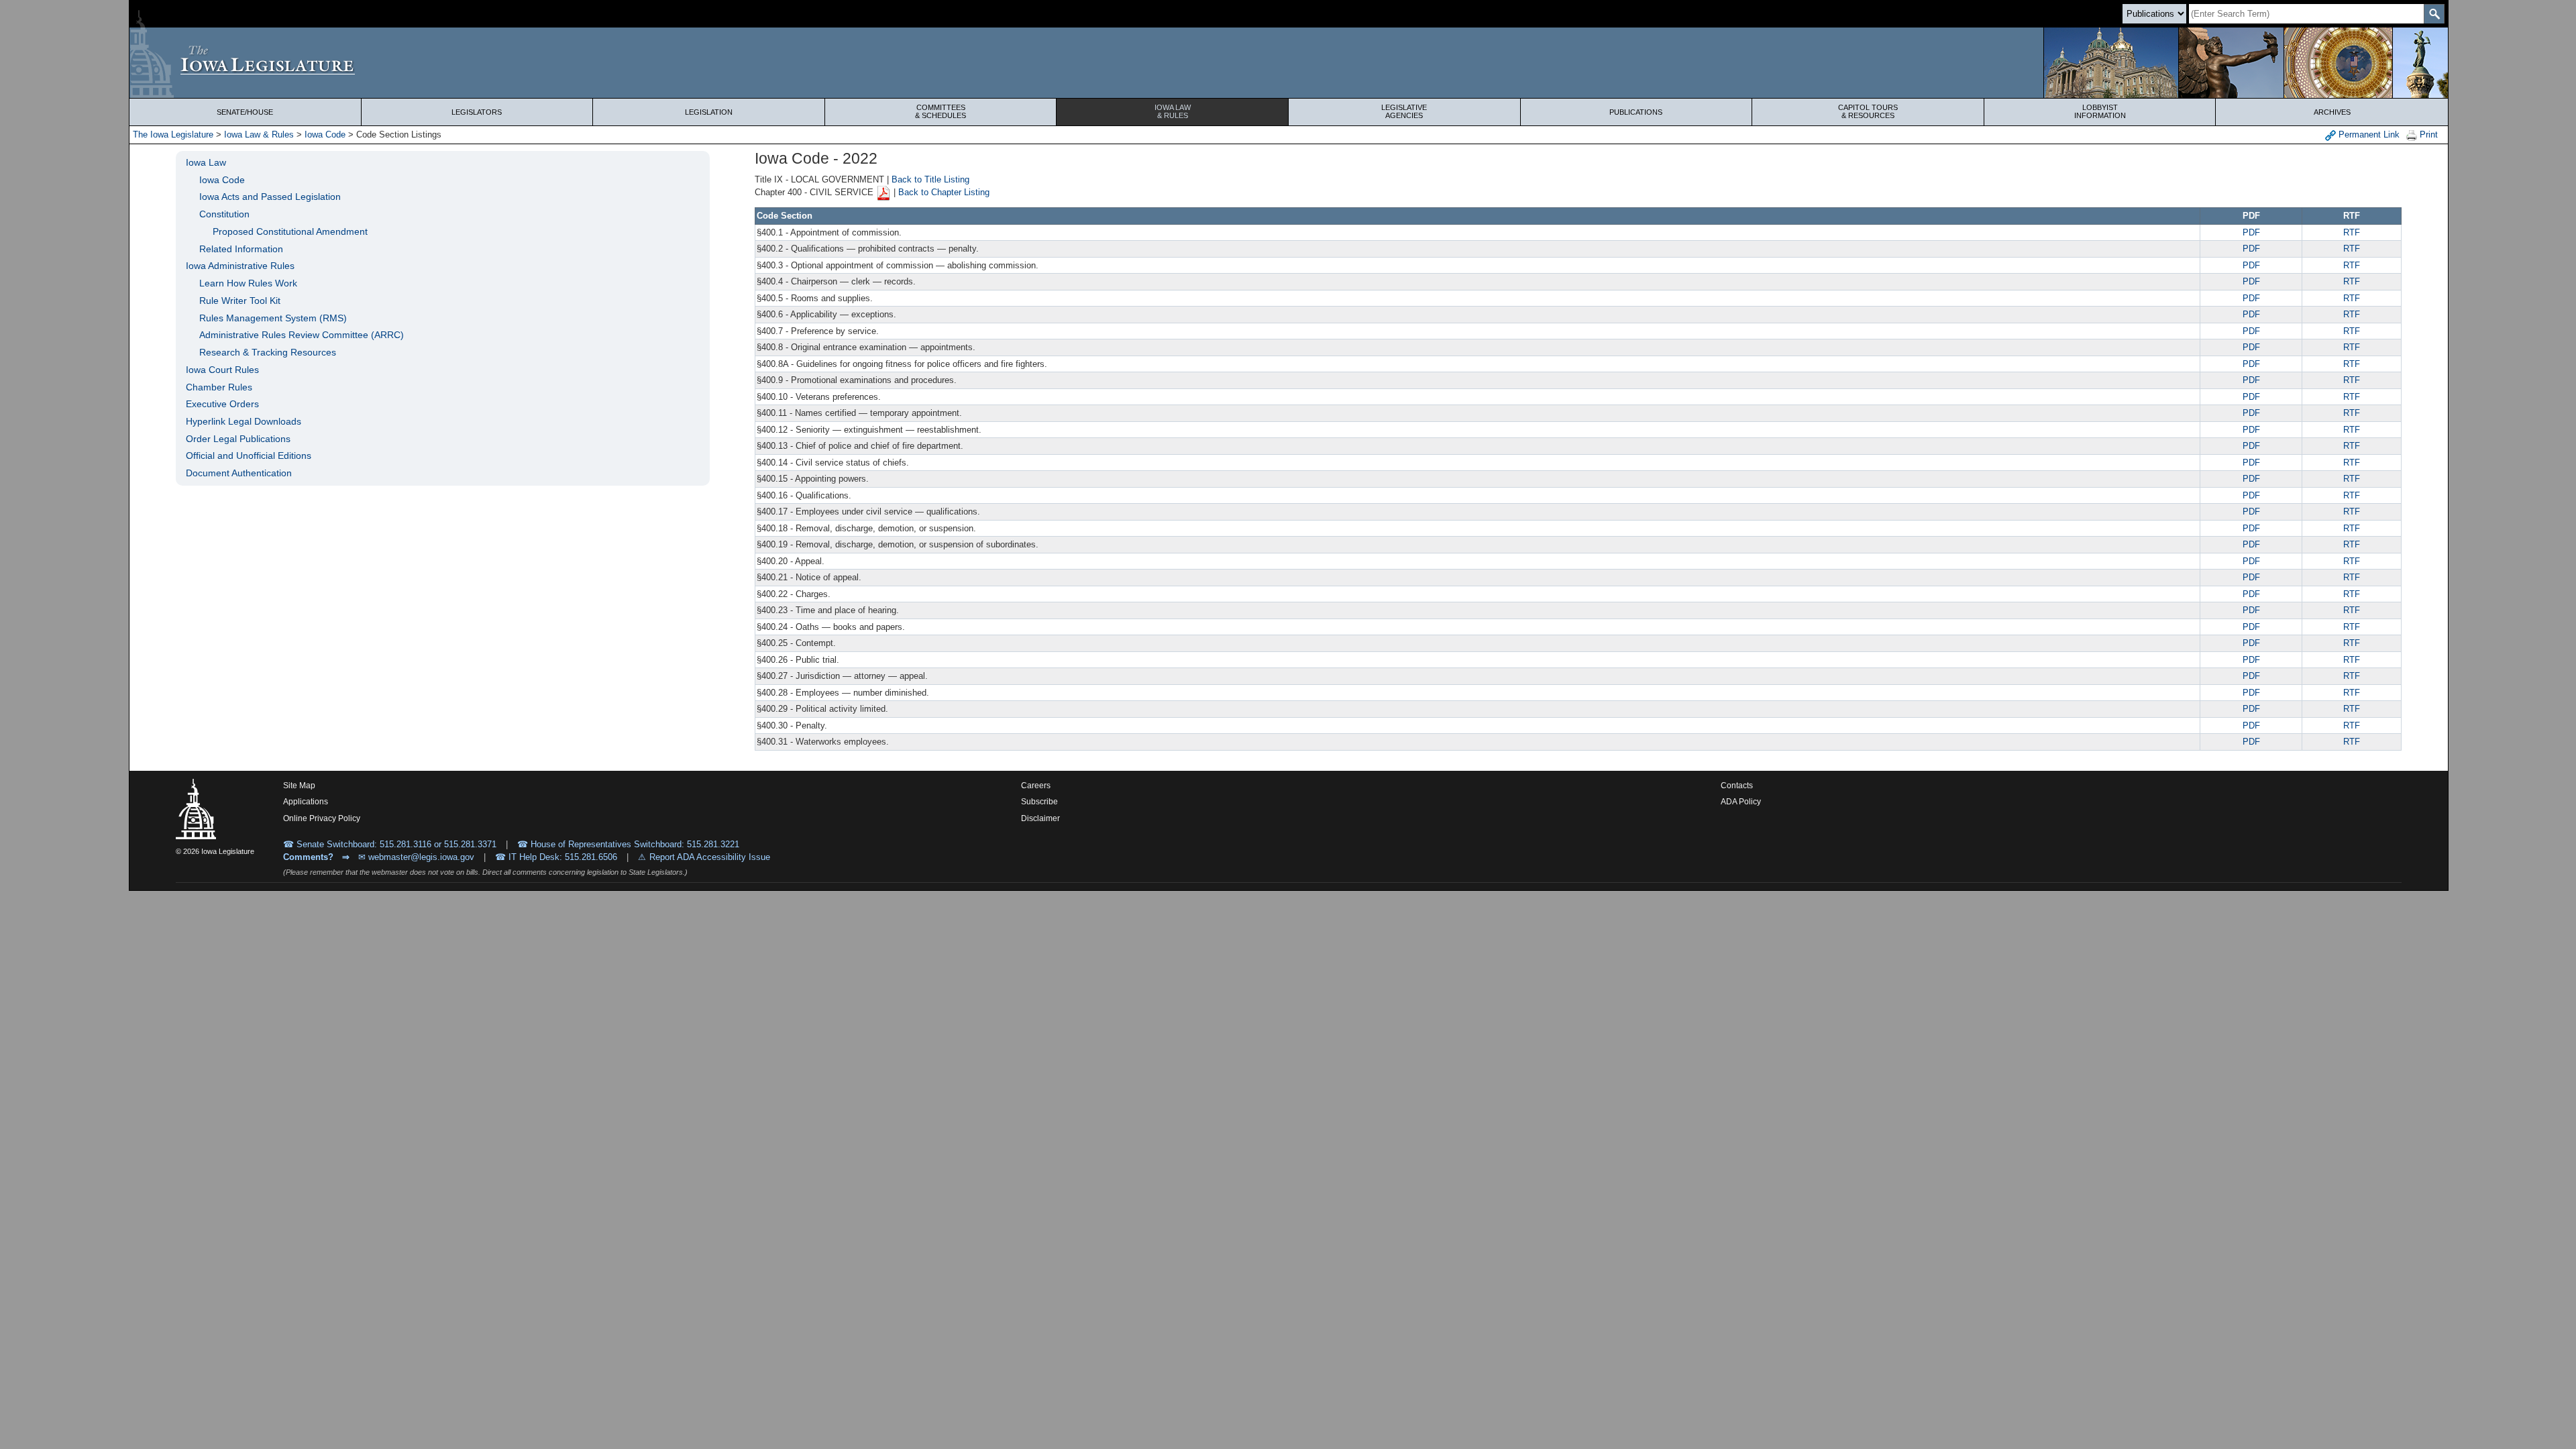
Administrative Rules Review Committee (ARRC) (302, 335)
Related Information (241, 249)
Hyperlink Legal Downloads (244, 421)
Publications (1636, 112)
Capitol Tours (1868, 111)
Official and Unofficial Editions (249, 455)
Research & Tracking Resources (268, 352)
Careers (1036, 786)
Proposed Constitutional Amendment (290, 231)
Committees (941, 111)
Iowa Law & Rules (259, 135)
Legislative (1404, 111)
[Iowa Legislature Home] (1289, 63)
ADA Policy (1741, 802)
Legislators (477, 112)
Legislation (709, 112)
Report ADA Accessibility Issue (710, 857)
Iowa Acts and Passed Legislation (270, 197)
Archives (2332, 112)
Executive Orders (222, 404)
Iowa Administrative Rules (240, 266)
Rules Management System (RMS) (273, 318)
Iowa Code (325, 135)
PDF (2251, 232)
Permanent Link (2368, 135)
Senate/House (245, 112)
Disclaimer (1040, 818)
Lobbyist (2100, 111)
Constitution (224, 214)
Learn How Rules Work (248, 283)
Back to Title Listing (930, 179)
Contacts (1737, 786)
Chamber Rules (219, 387)
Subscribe (1039, 802)
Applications (306, 802)
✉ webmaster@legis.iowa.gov (416, 857)
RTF (2352, 232)
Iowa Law (1173, 111)
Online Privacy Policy (322, 818)
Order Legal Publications (238, 439)
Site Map (299, 786)
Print (2427, 135)
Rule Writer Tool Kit (240, 301)
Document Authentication (239, 473)
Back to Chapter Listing (944, 193)
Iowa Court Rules (222, 370)
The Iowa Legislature (173, 135)
